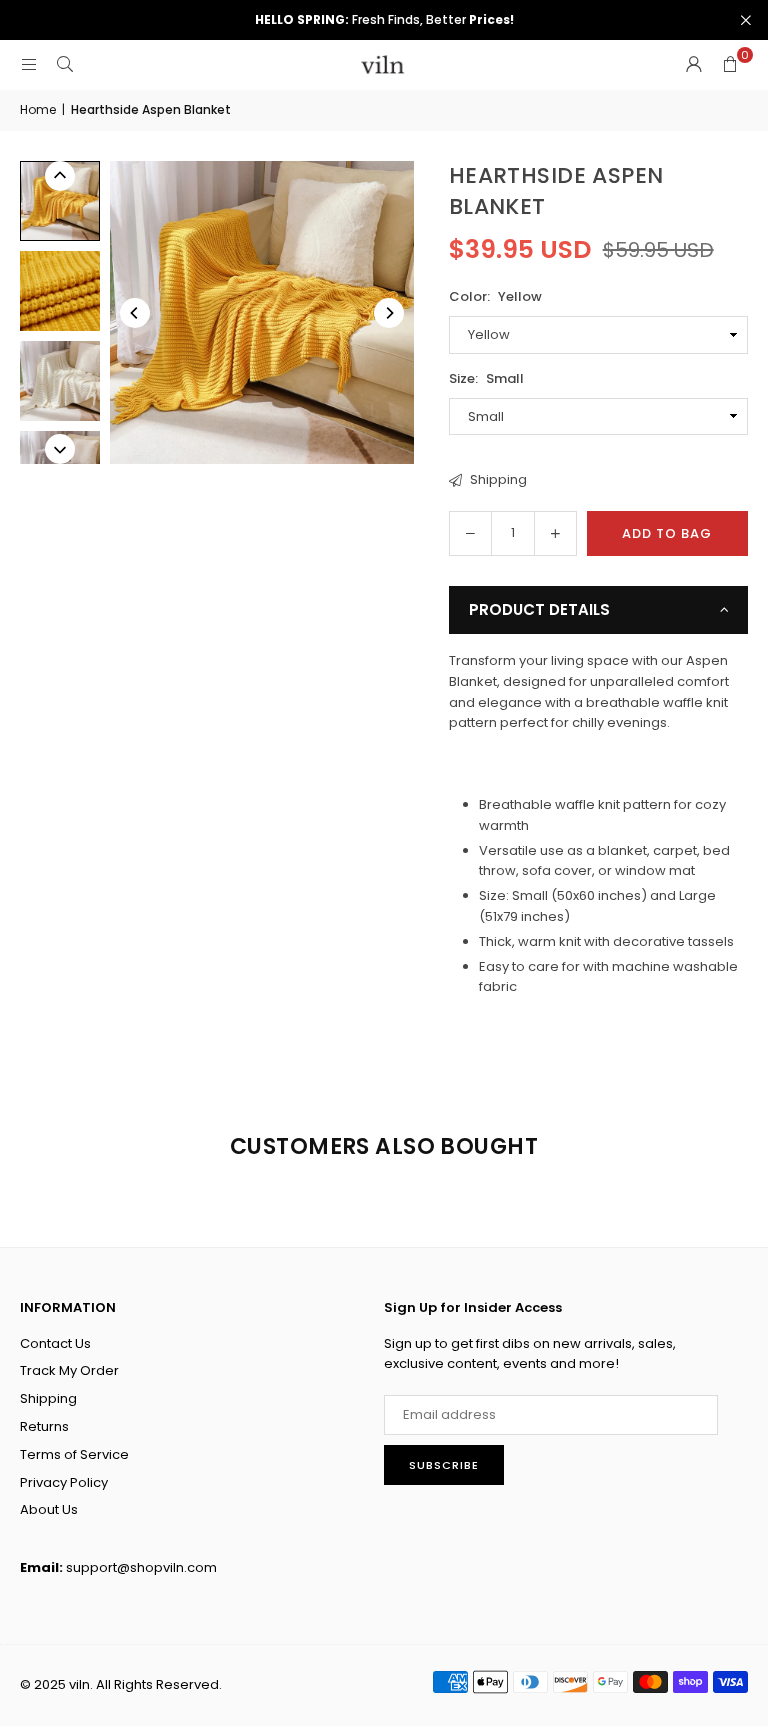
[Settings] (694, 65)
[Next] (389, 313)
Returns (44, 1426)
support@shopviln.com (141, 1567)
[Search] (65, 64)
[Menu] (29, 64)
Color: (495, 296)
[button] (730, 65)
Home (38, 109)
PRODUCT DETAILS (539, 609)
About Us (49, 1509)
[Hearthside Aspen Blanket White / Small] (60, 381)
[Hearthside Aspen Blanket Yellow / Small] (60, 201)
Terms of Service (74, 1454)
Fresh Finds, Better (384, 20)
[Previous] (135, 313)
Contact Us (55, 1343)
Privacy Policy (64, 1482)
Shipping (497, 479)
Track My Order (69, 1370)
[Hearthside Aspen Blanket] (60, 291)
